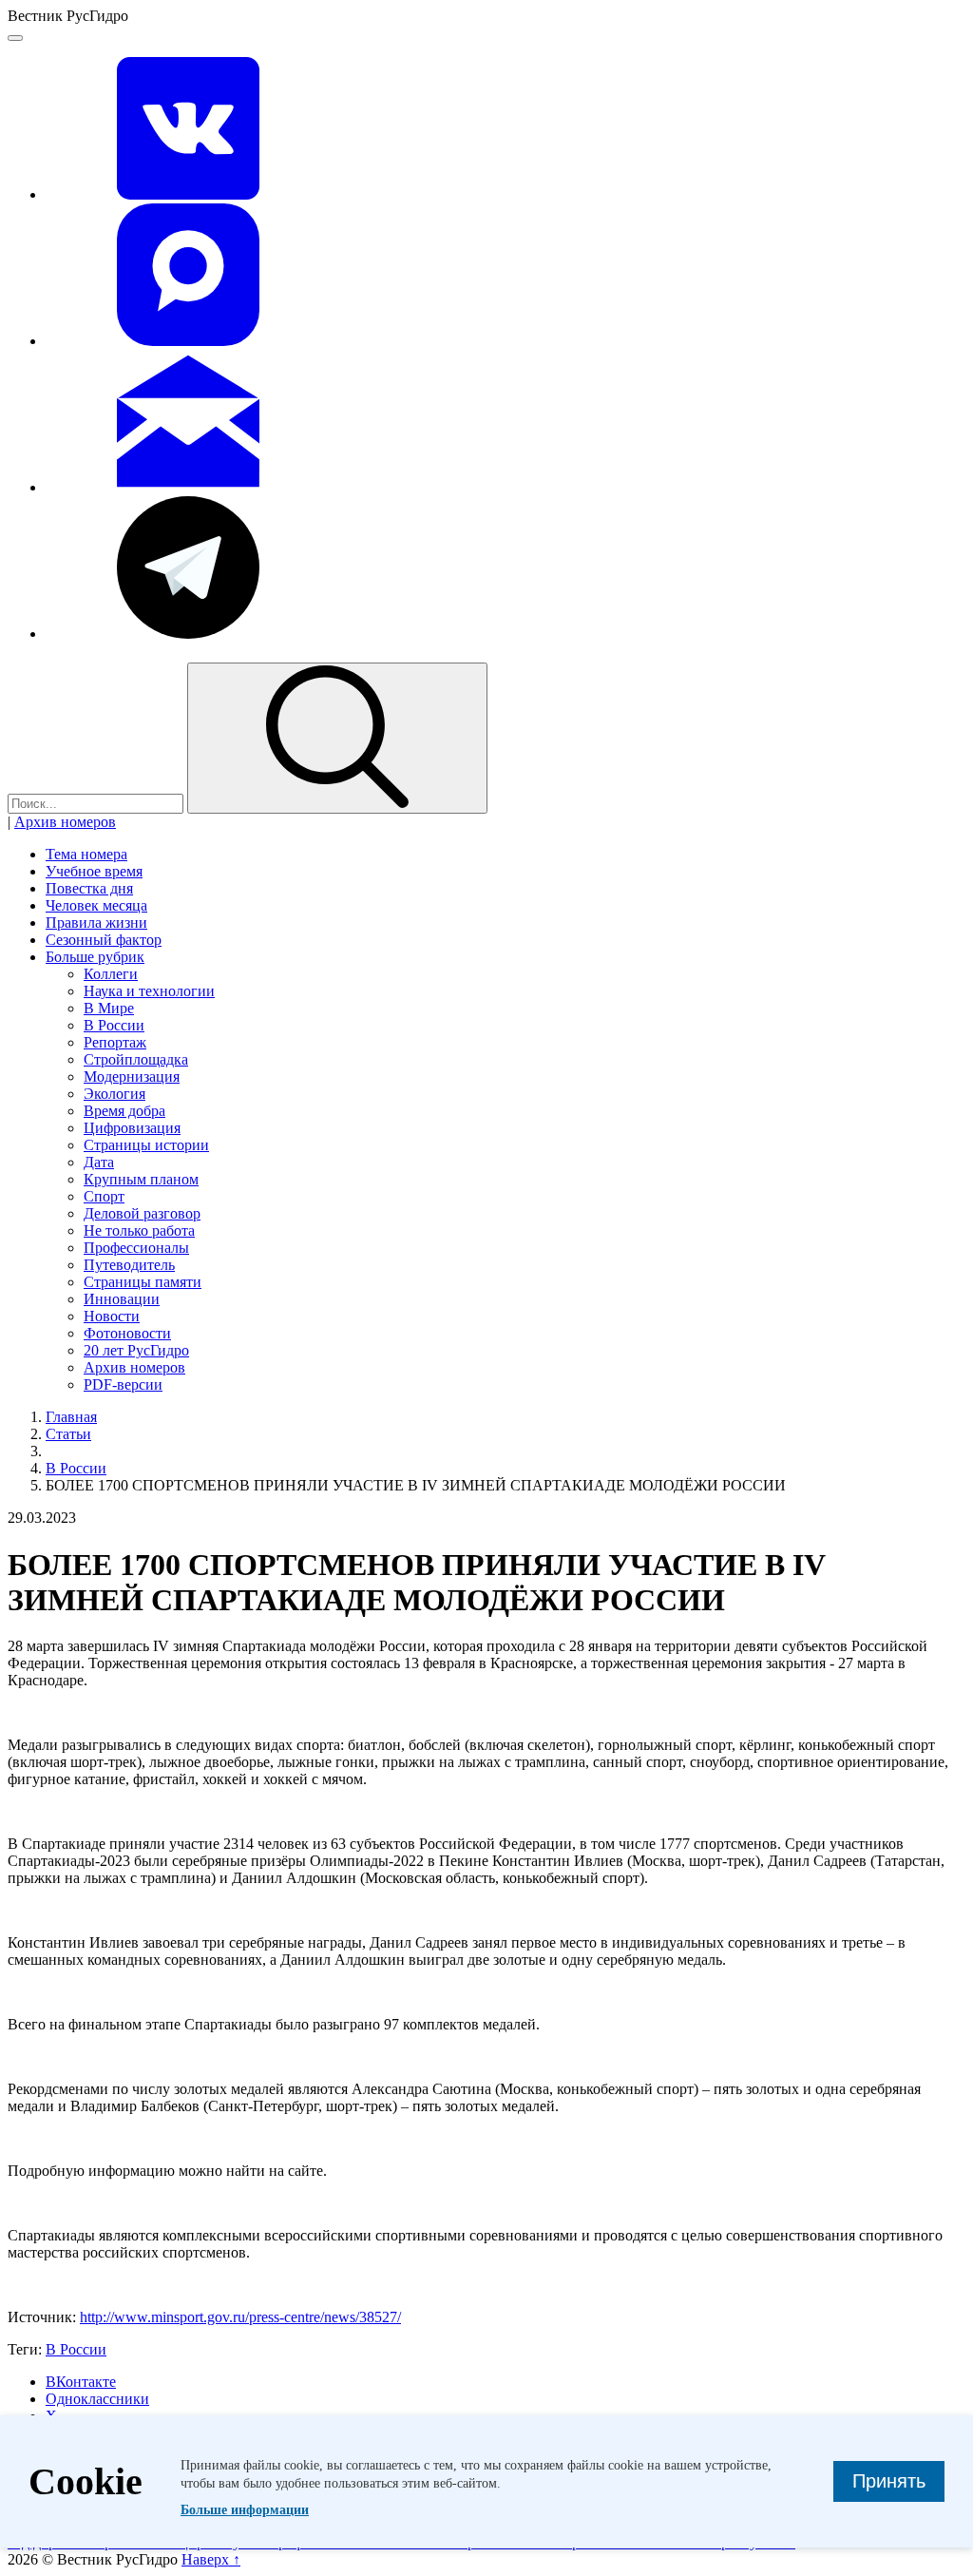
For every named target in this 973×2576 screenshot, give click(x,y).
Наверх (211, 2559)
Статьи (68, 1434)
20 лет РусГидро (136, 1350)
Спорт (104, 1196)
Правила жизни (96, 923)
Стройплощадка (136, 1059)
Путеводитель (129, 1265)
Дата (99, 1162)
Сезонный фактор (104, 940)
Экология (114, 1094)
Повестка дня (89, 888)
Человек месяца (96, 905)
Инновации (122, 1299)
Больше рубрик (95, 957)
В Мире (109, 1008)
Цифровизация (132, 1128)
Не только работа (139, 1230)
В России (114, 1025)
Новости (112, 1316)
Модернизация (132, 1077)
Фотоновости (127, 1333)
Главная (71, 1417)
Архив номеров (65, 822)
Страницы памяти (143, 1282)
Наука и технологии (149, 991)
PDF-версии (123, 1384)
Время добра (124, 1111)
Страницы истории (146, 1145)
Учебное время (94, 871)
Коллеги (111, 974)
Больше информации (245, 2510)
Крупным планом (141, 1179)
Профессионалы (136, 1248)
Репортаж (115, 1042)
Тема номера (86, 854)
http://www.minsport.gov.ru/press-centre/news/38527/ (240, 2317)
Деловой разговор (142, 1213)
